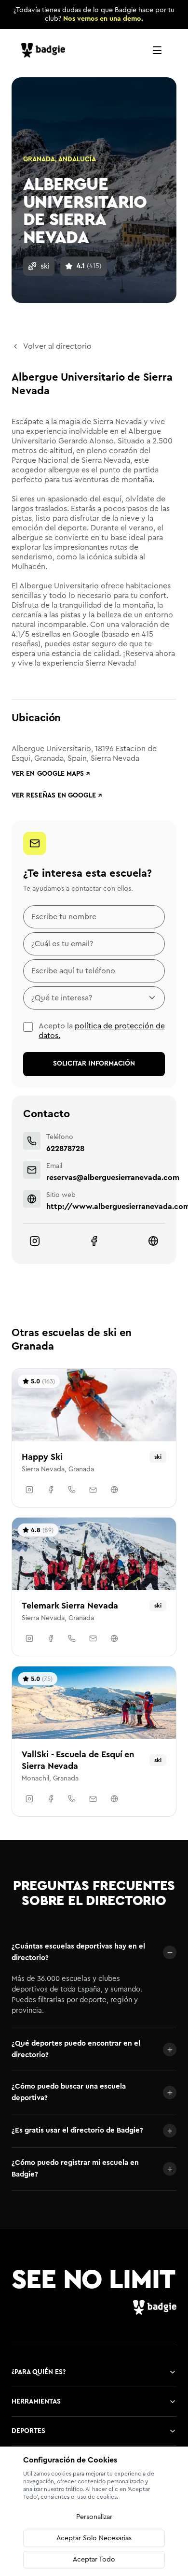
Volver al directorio (57, 346)
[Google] (153, 1241)
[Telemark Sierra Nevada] (94, 1587)
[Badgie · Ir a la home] (45, 50)
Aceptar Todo (94, 2560)
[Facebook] (94, 1241)
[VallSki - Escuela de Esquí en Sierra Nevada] (94, 1741)
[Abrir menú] (157, 50)
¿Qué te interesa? (62, 998)
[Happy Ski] (94, 1438)
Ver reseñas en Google (57, 796)
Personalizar (94, 2517)
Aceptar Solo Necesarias (94, 2538)
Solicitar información (94, 1064)
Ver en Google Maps (51, 774)
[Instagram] (35, 1241)
